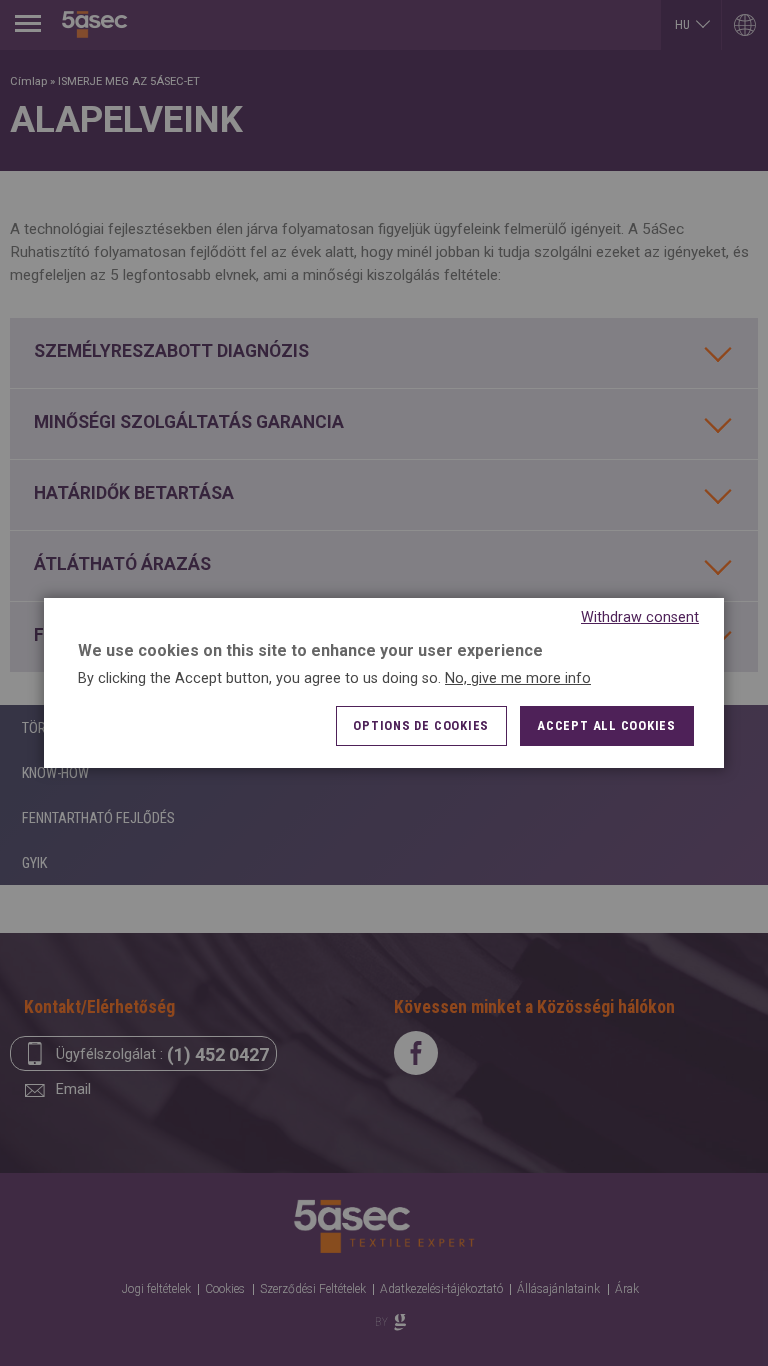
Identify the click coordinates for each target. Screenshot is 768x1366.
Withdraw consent (640, 617)
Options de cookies (421, 725)
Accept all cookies (606, 725)
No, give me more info (518, 678)
